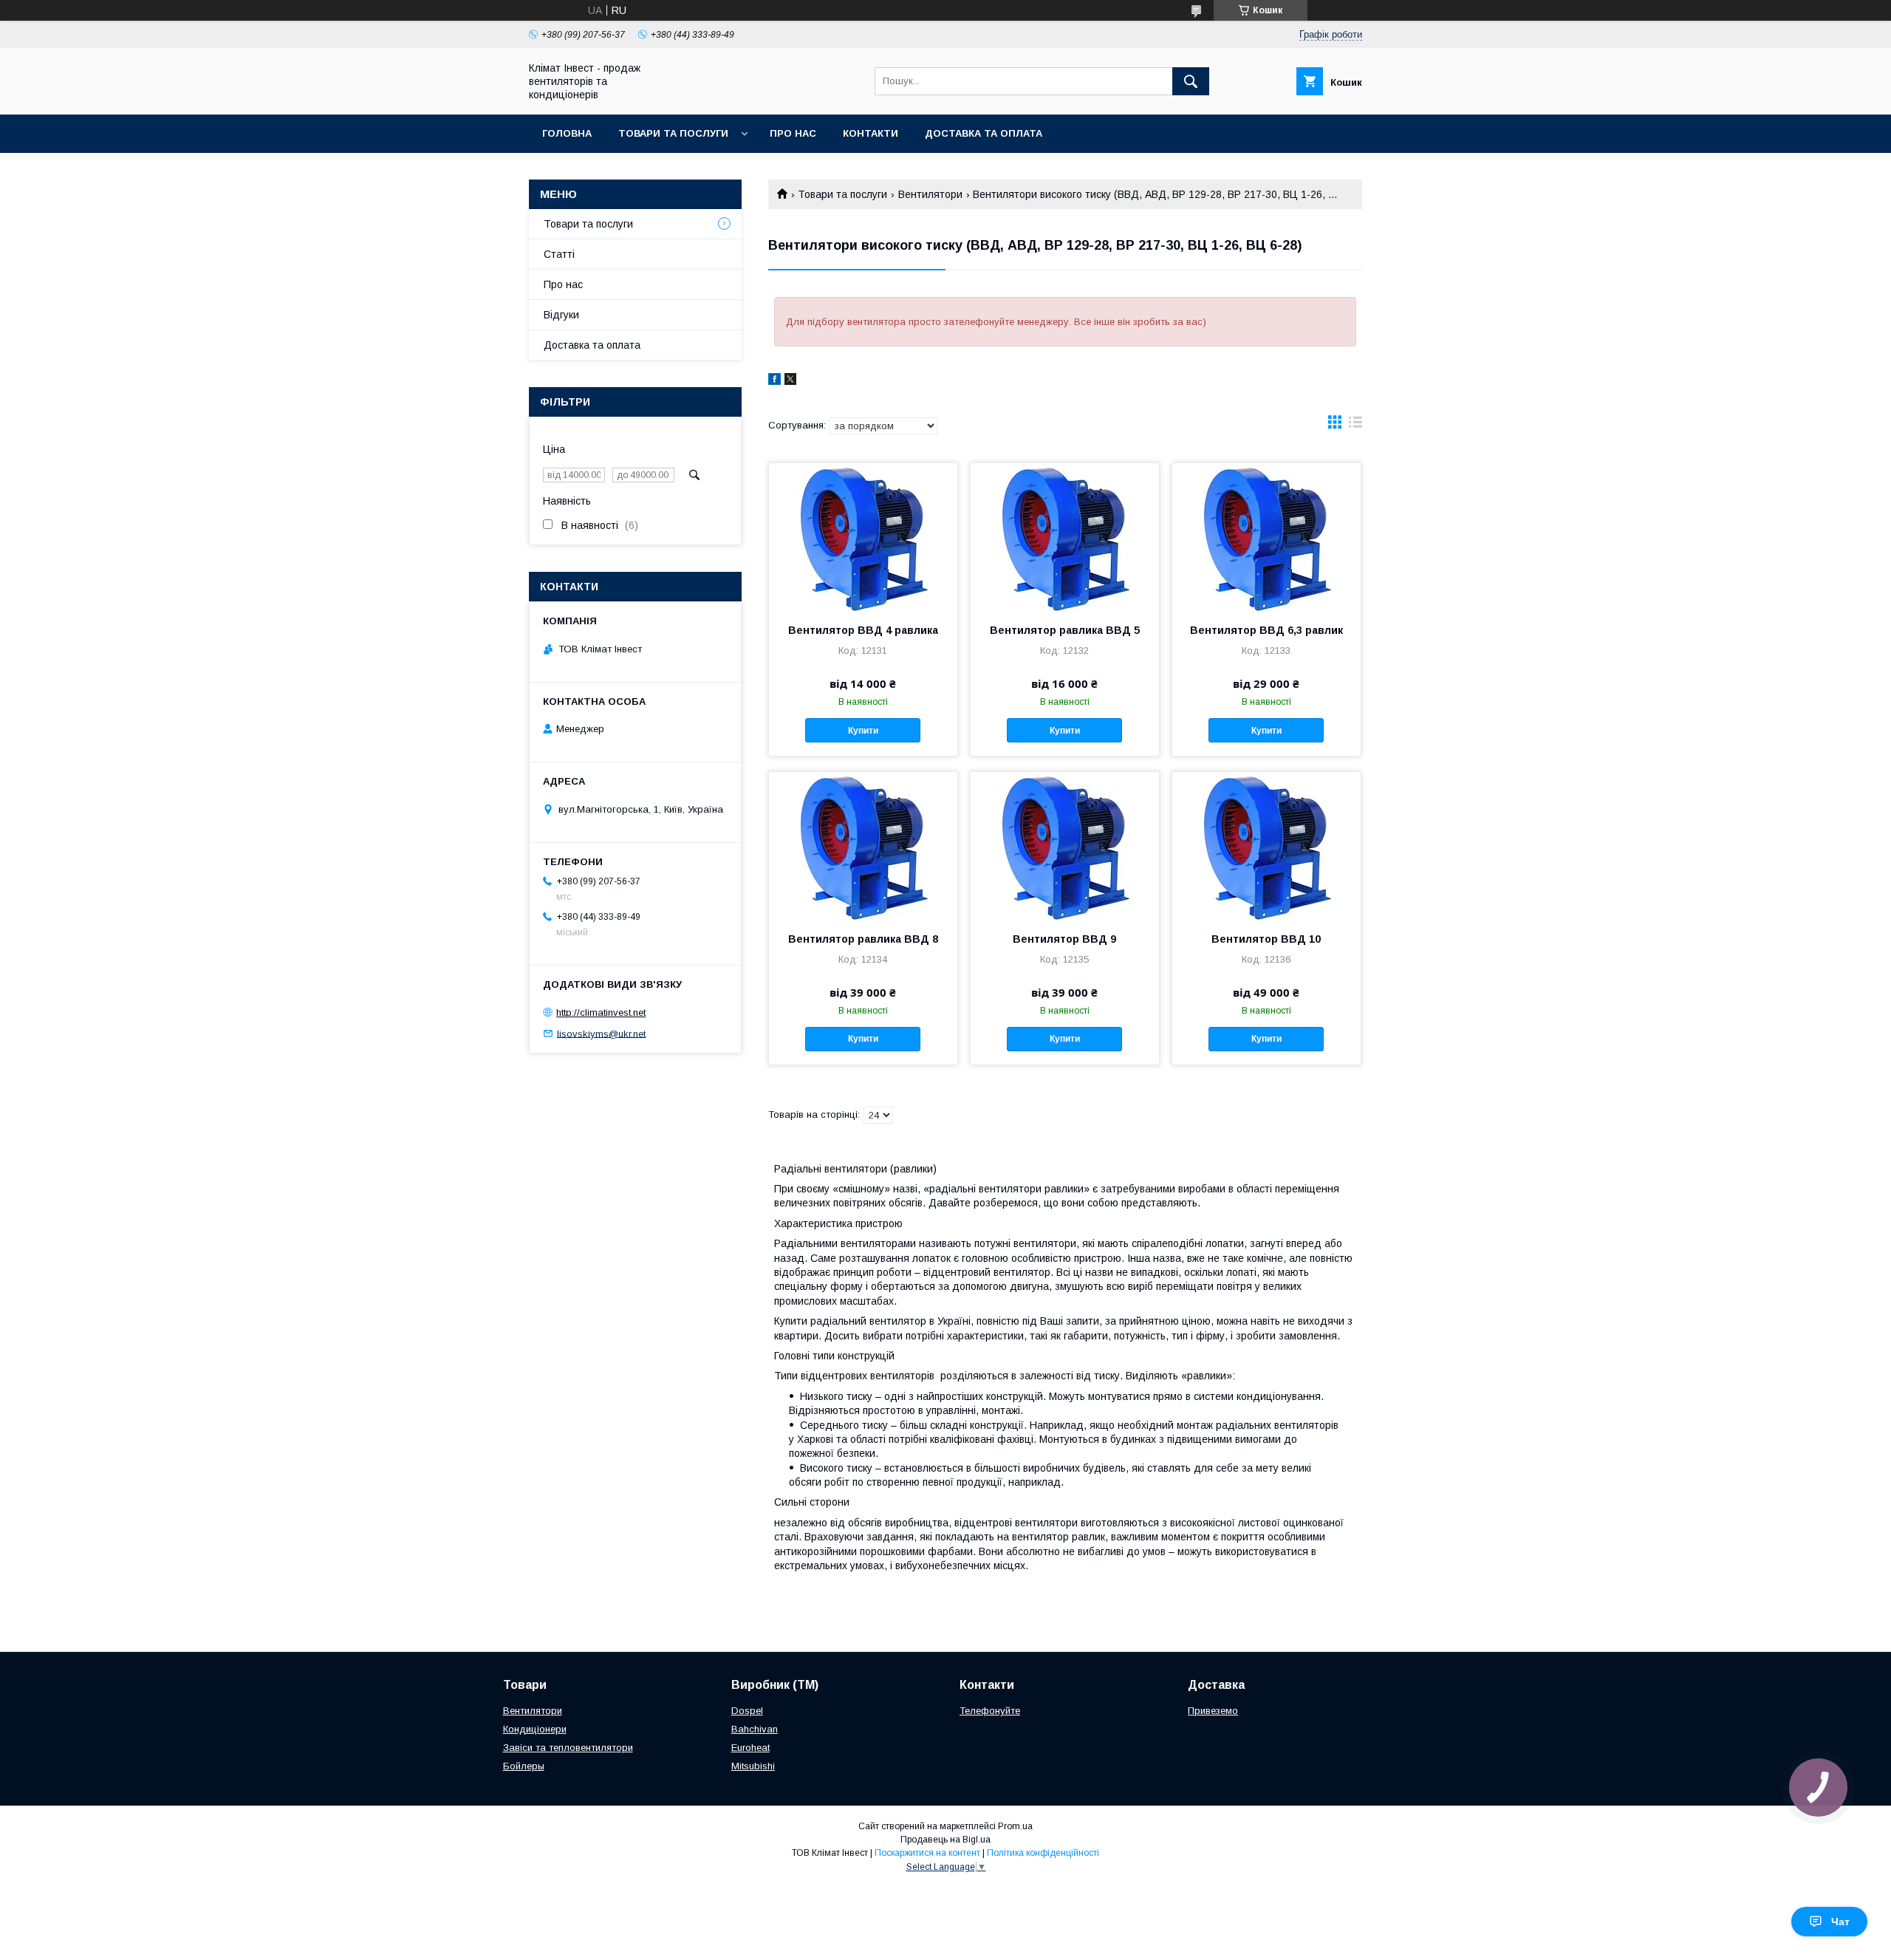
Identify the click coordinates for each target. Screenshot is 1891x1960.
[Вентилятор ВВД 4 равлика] (863, 537)
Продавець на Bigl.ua (945, 1840)
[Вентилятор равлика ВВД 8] (863, 846)
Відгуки (561, 315)
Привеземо (1213, 1711)
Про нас (793, 133)
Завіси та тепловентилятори (568, 1748)
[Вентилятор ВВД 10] (1266, 846)
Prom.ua (1015, 1826)
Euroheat (750, 1748)
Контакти (871, 133)
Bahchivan (755, 1729)
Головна (567, 133)
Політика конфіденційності (1043, 1853)
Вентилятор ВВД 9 (1064, 939)
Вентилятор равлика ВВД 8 (863, 939)
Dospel (747, 1711)
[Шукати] (1191, 81)
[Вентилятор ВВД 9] (1065, 846)
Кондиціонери (535, 1729)
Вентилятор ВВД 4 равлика (863, 630)
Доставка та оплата (984, 133)
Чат (1840, 1922)
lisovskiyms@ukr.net (601, 1033)
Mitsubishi (753, 1766)
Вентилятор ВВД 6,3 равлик (1266, 630)
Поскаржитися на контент (927, 1853)
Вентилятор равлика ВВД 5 (1065, 630)
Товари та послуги (673, 133)
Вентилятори (930, 194)
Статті (559, 254)
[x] (790, 381)
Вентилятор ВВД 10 (1266, 939)
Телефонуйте (990, 1711)
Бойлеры (524, 1766)
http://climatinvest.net (601, 1013)
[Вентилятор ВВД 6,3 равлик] (1266, 537)
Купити (863, 731)
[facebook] (774, 381)
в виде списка (1355, 426)
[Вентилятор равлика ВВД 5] (1065, 537)
